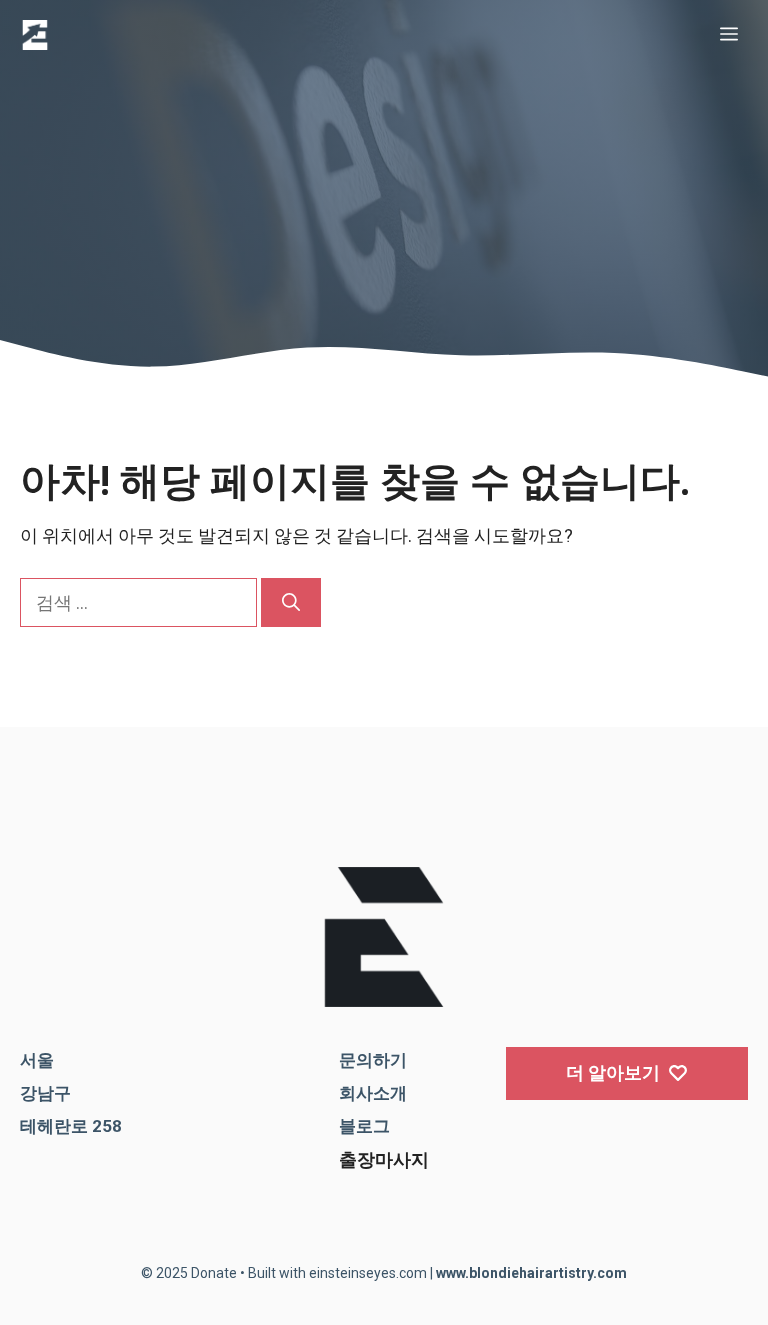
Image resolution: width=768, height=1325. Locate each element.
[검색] (291, 602)
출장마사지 (384, 1159)
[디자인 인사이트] (35, 35)
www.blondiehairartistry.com (531, 1273)
